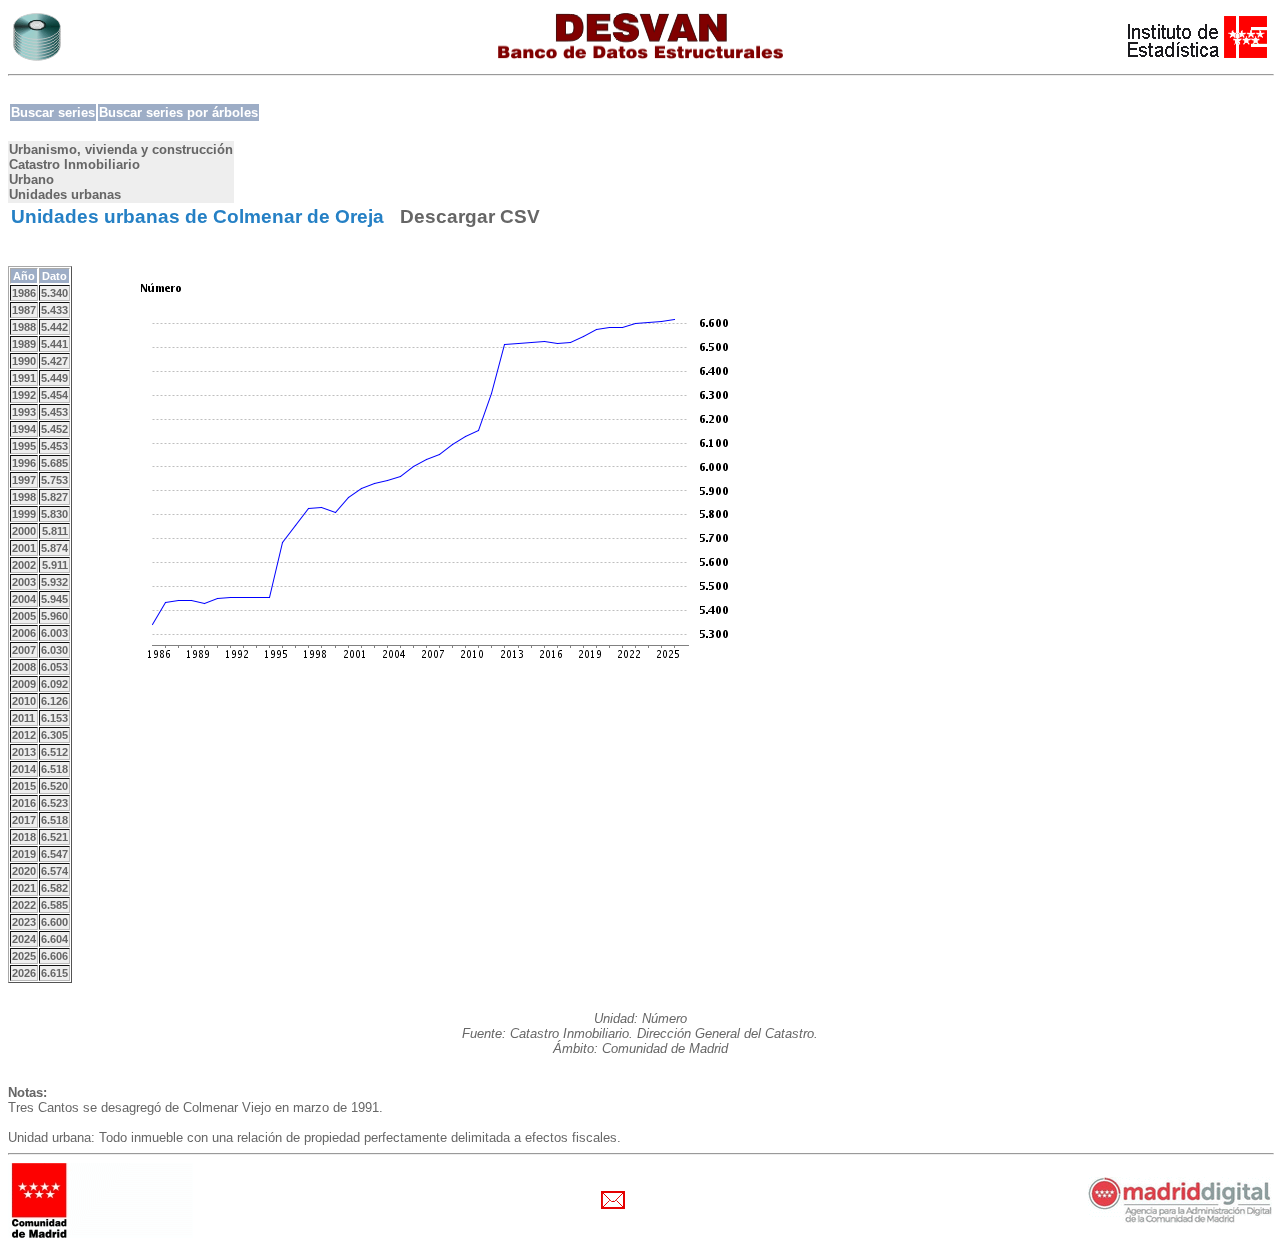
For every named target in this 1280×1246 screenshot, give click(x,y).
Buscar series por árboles (178, 112)
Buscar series (53, 112)
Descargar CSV (470, 216)
